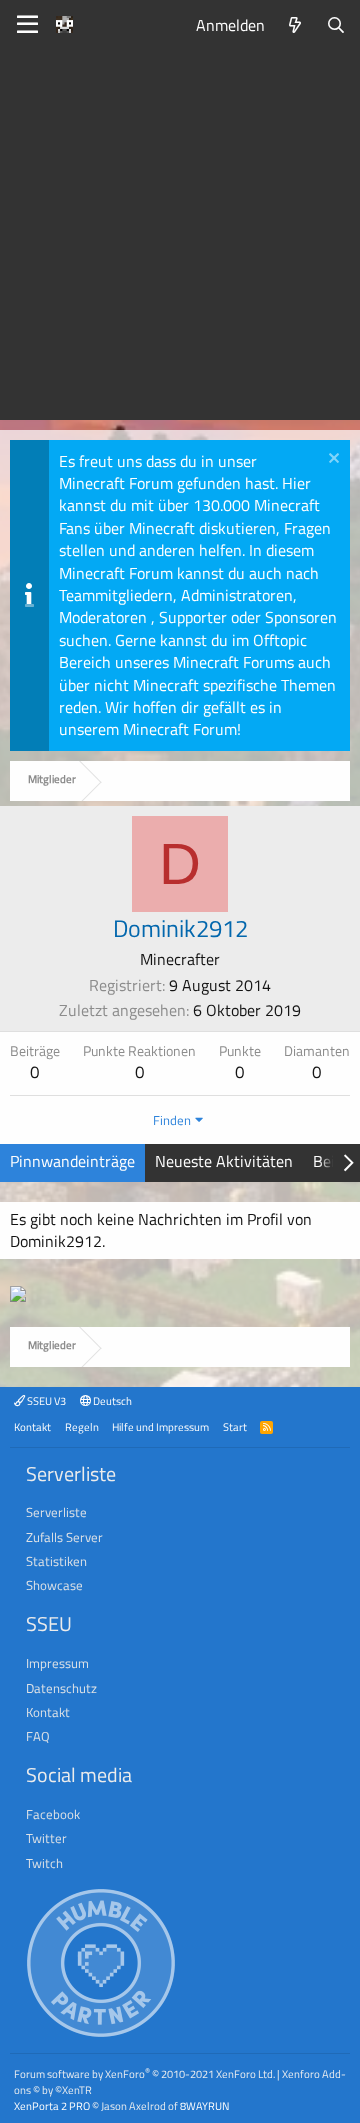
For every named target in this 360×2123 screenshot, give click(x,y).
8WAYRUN (204, 2105)
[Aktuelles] (295, 25)
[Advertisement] (180, 240)
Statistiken (56, 1561)
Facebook (53, 1814)
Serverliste (56, 1512)
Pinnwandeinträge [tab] (72, 1161)
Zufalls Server (64, 1537)
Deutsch (111, 1400)
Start (235, 1426)
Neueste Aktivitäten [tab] (224, 1161)
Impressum (57, 1663)
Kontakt (32, 1426)
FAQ (38, 1736)
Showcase (54, 1585)
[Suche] (335, 25)
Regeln (82, 1426)
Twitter (46, 1838)
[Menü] (27, 25)
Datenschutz (61, 1688)
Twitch (44, 1863)
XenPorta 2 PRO (52, 2105)
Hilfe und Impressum (160, 1426)
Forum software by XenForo (144, 2073)
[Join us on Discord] (18, 1296)
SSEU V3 (45, 1400)
